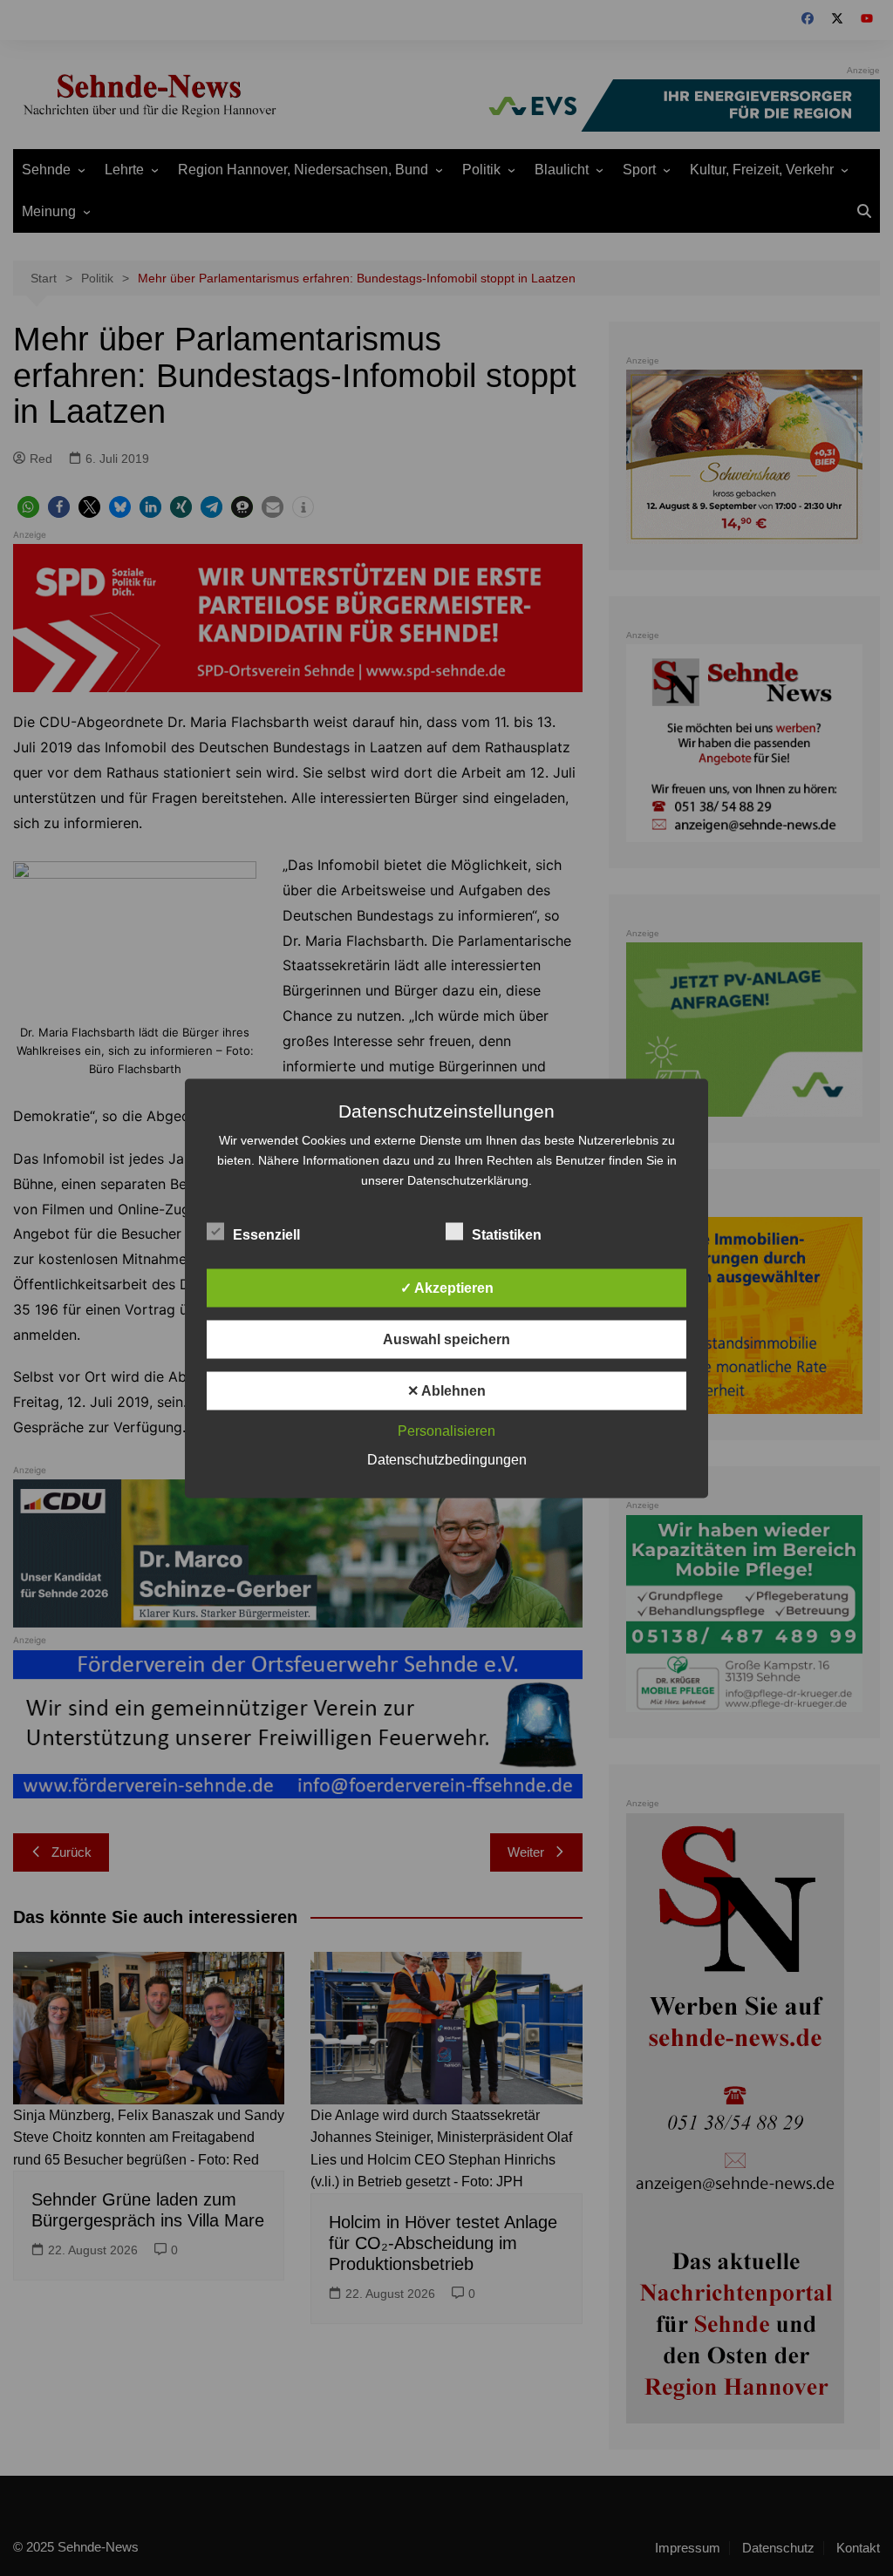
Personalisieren (446, 1430)
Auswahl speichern (446, 1339)
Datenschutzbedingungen (447, 1459)
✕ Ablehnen (446, 1390)
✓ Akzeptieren (447, 1287)
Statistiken (507, 1234)
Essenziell (266, 1234)
